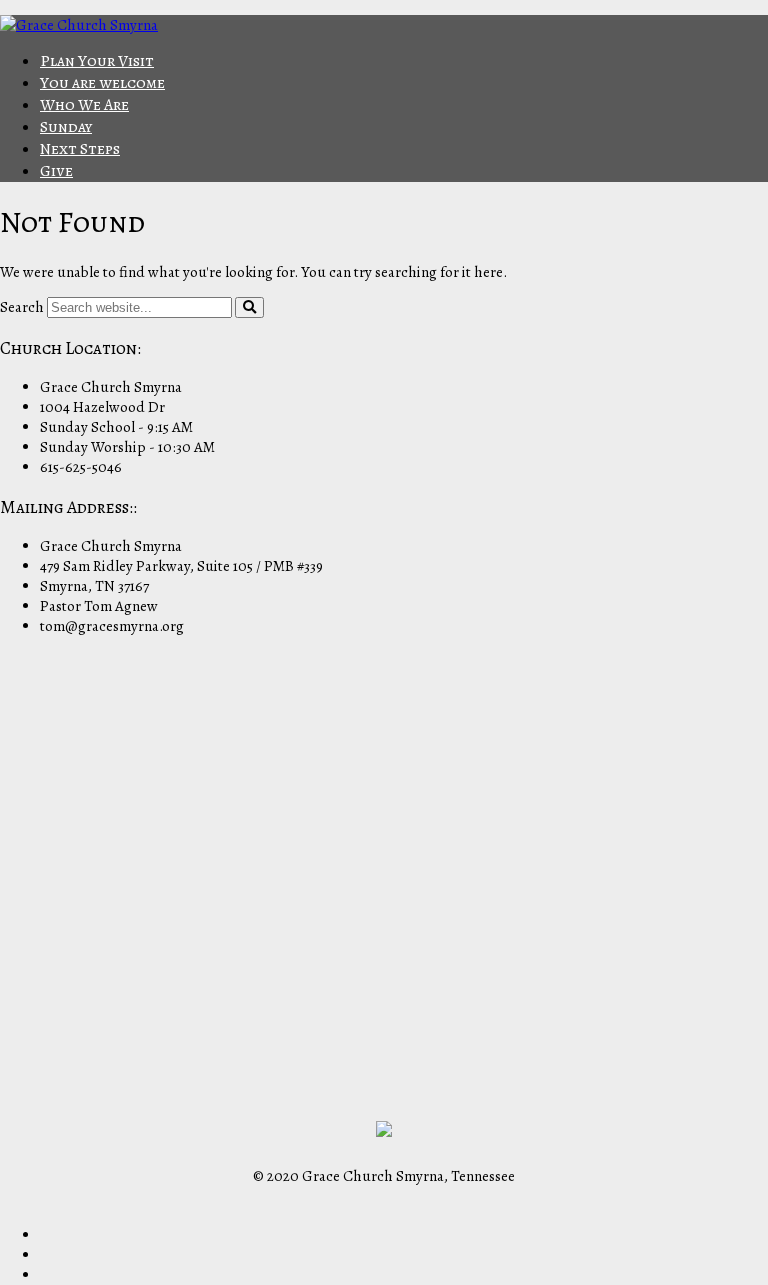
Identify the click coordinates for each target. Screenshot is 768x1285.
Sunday (66, 127)
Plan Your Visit (97, 61)
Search (22, 307)
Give (56, 171)
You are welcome (102, 83)
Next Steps (80, 149)
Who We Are (84, 105)
